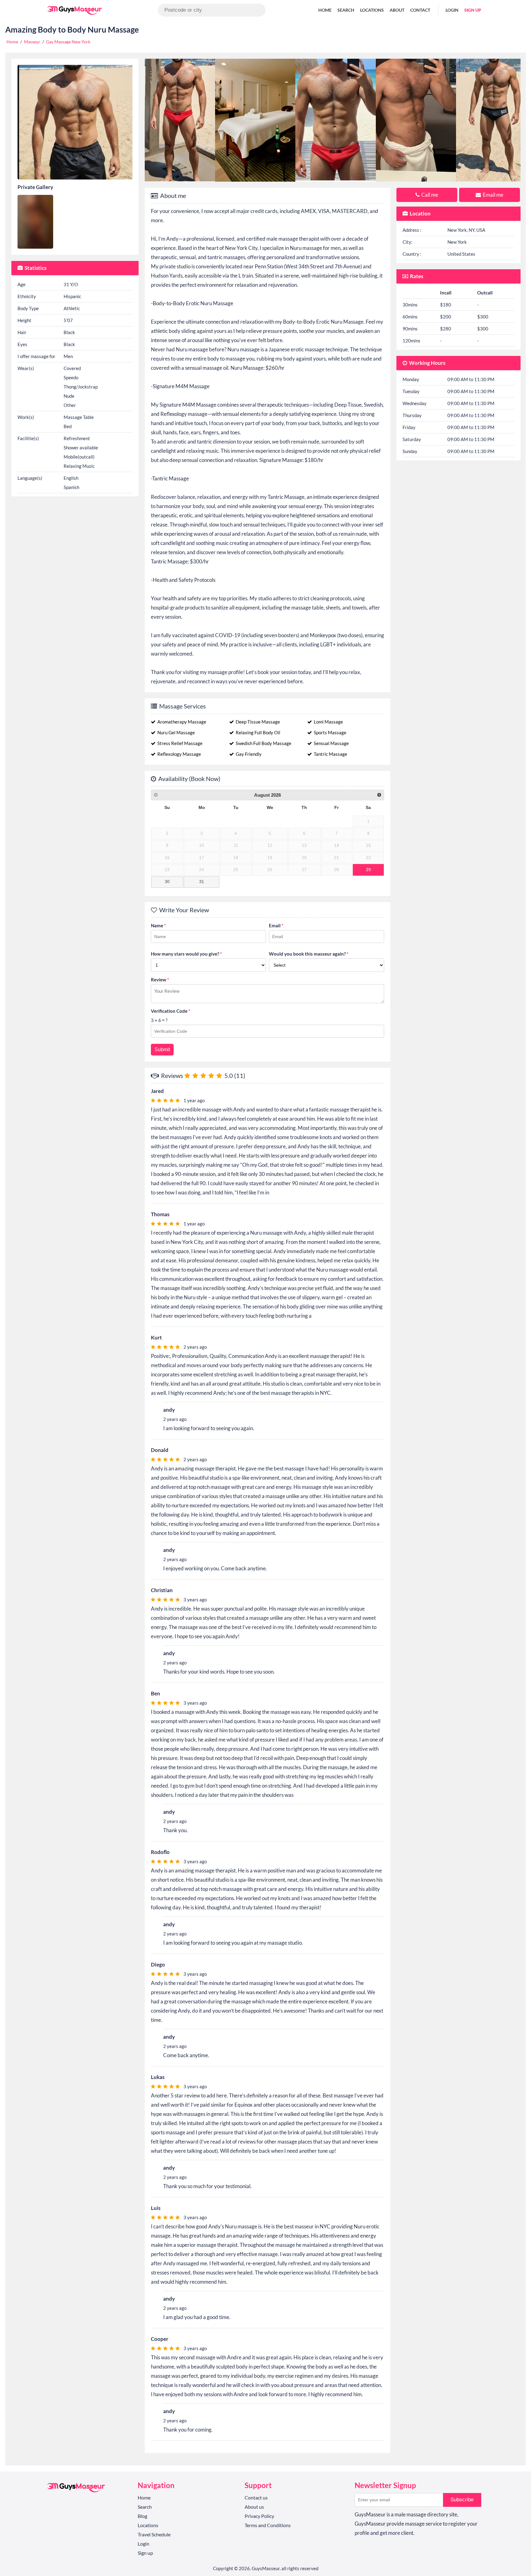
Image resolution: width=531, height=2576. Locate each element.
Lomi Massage (328, 722)
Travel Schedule (154, 2534)
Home (325, 10)
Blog (142, 2516)
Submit (162, 1049)
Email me (493, 195)
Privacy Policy (259, 2516)
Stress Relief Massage (179, 743)
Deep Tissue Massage (257, 722)
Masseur (32, 42)
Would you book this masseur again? (309, 954)
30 (167, 882)
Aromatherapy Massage (181, 722)
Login (452, 10)
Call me (429, 195)
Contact (420, 10)
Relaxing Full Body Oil (258, 732)
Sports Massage (330, 732)
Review (160, 980)
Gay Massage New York (68, 42)
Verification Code (171, 1011)
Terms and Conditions (268, 2525)
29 (368, 870)
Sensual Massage (331, 743)
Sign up (473, 10)
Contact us (256, 2497)
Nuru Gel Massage (176, 732)
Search (346, 10)
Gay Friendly (248, 754)
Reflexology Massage (179, 754)
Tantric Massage (330, 754)
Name (158, 925)
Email (276, 925)
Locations (372, 10)
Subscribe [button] (462, 2500)
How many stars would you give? (186, 954)
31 (202, 882)
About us (254, 2507)
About (397, 10)
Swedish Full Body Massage (263, 743)
